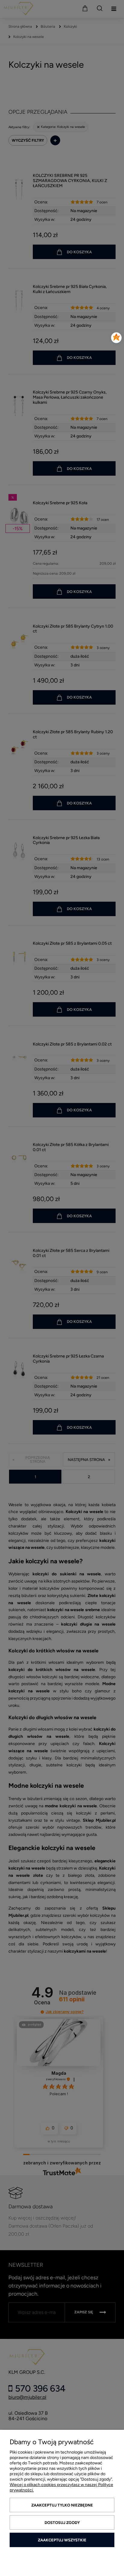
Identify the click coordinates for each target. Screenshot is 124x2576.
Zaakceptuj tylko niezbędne (62, 2505)
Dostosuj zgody (62, 2523)
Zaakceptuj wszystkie (62, 2540)
